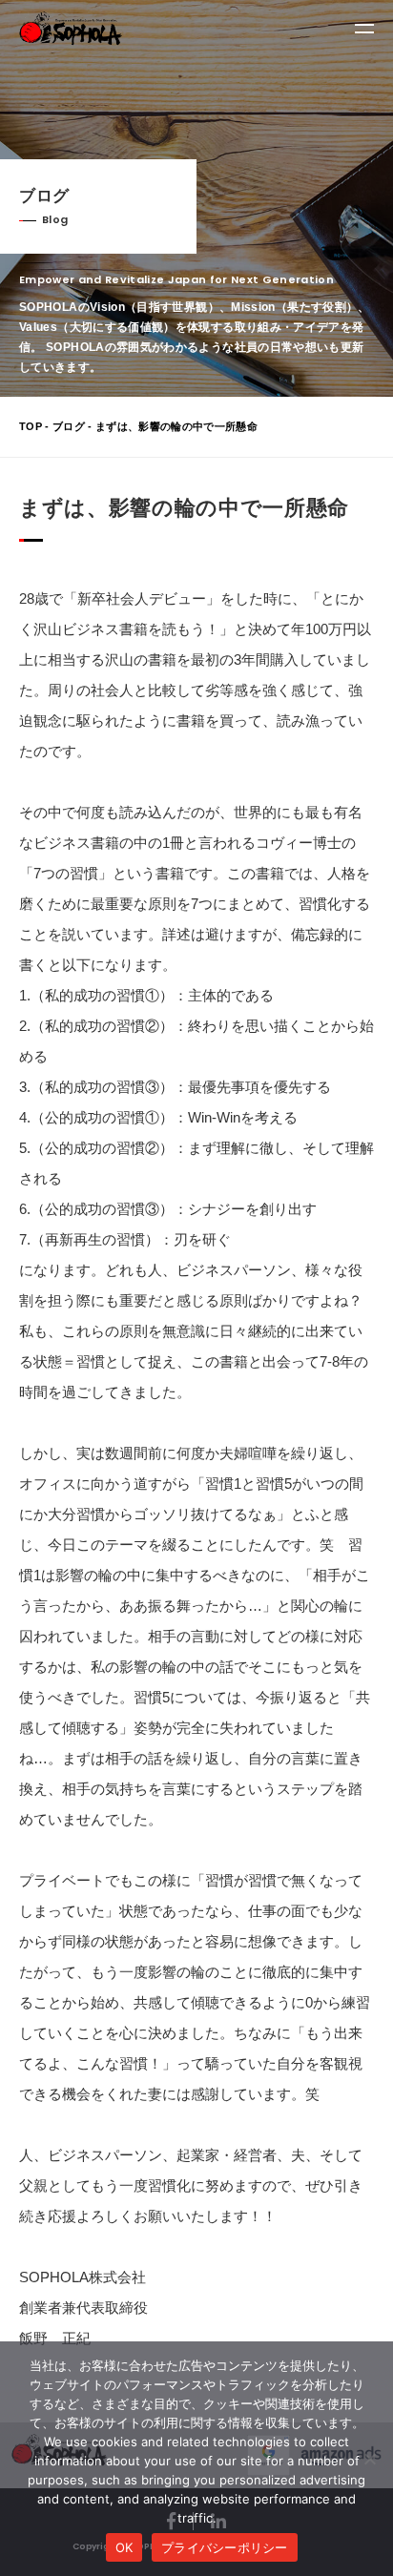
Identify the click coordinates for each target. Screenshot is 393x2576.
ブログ (69, 426)
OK (124, 2547)
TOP (31, 426)
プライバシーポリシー (225, 2547)
